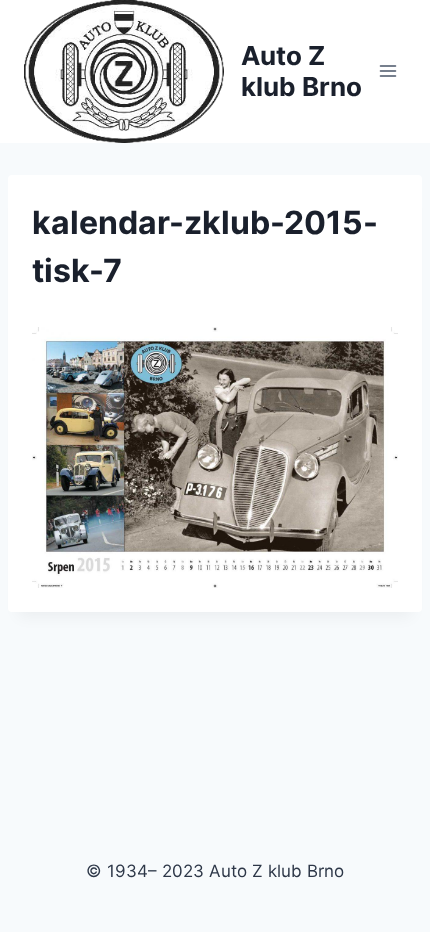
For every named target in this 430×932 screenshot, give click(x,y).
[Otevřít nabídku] (387, 71)
